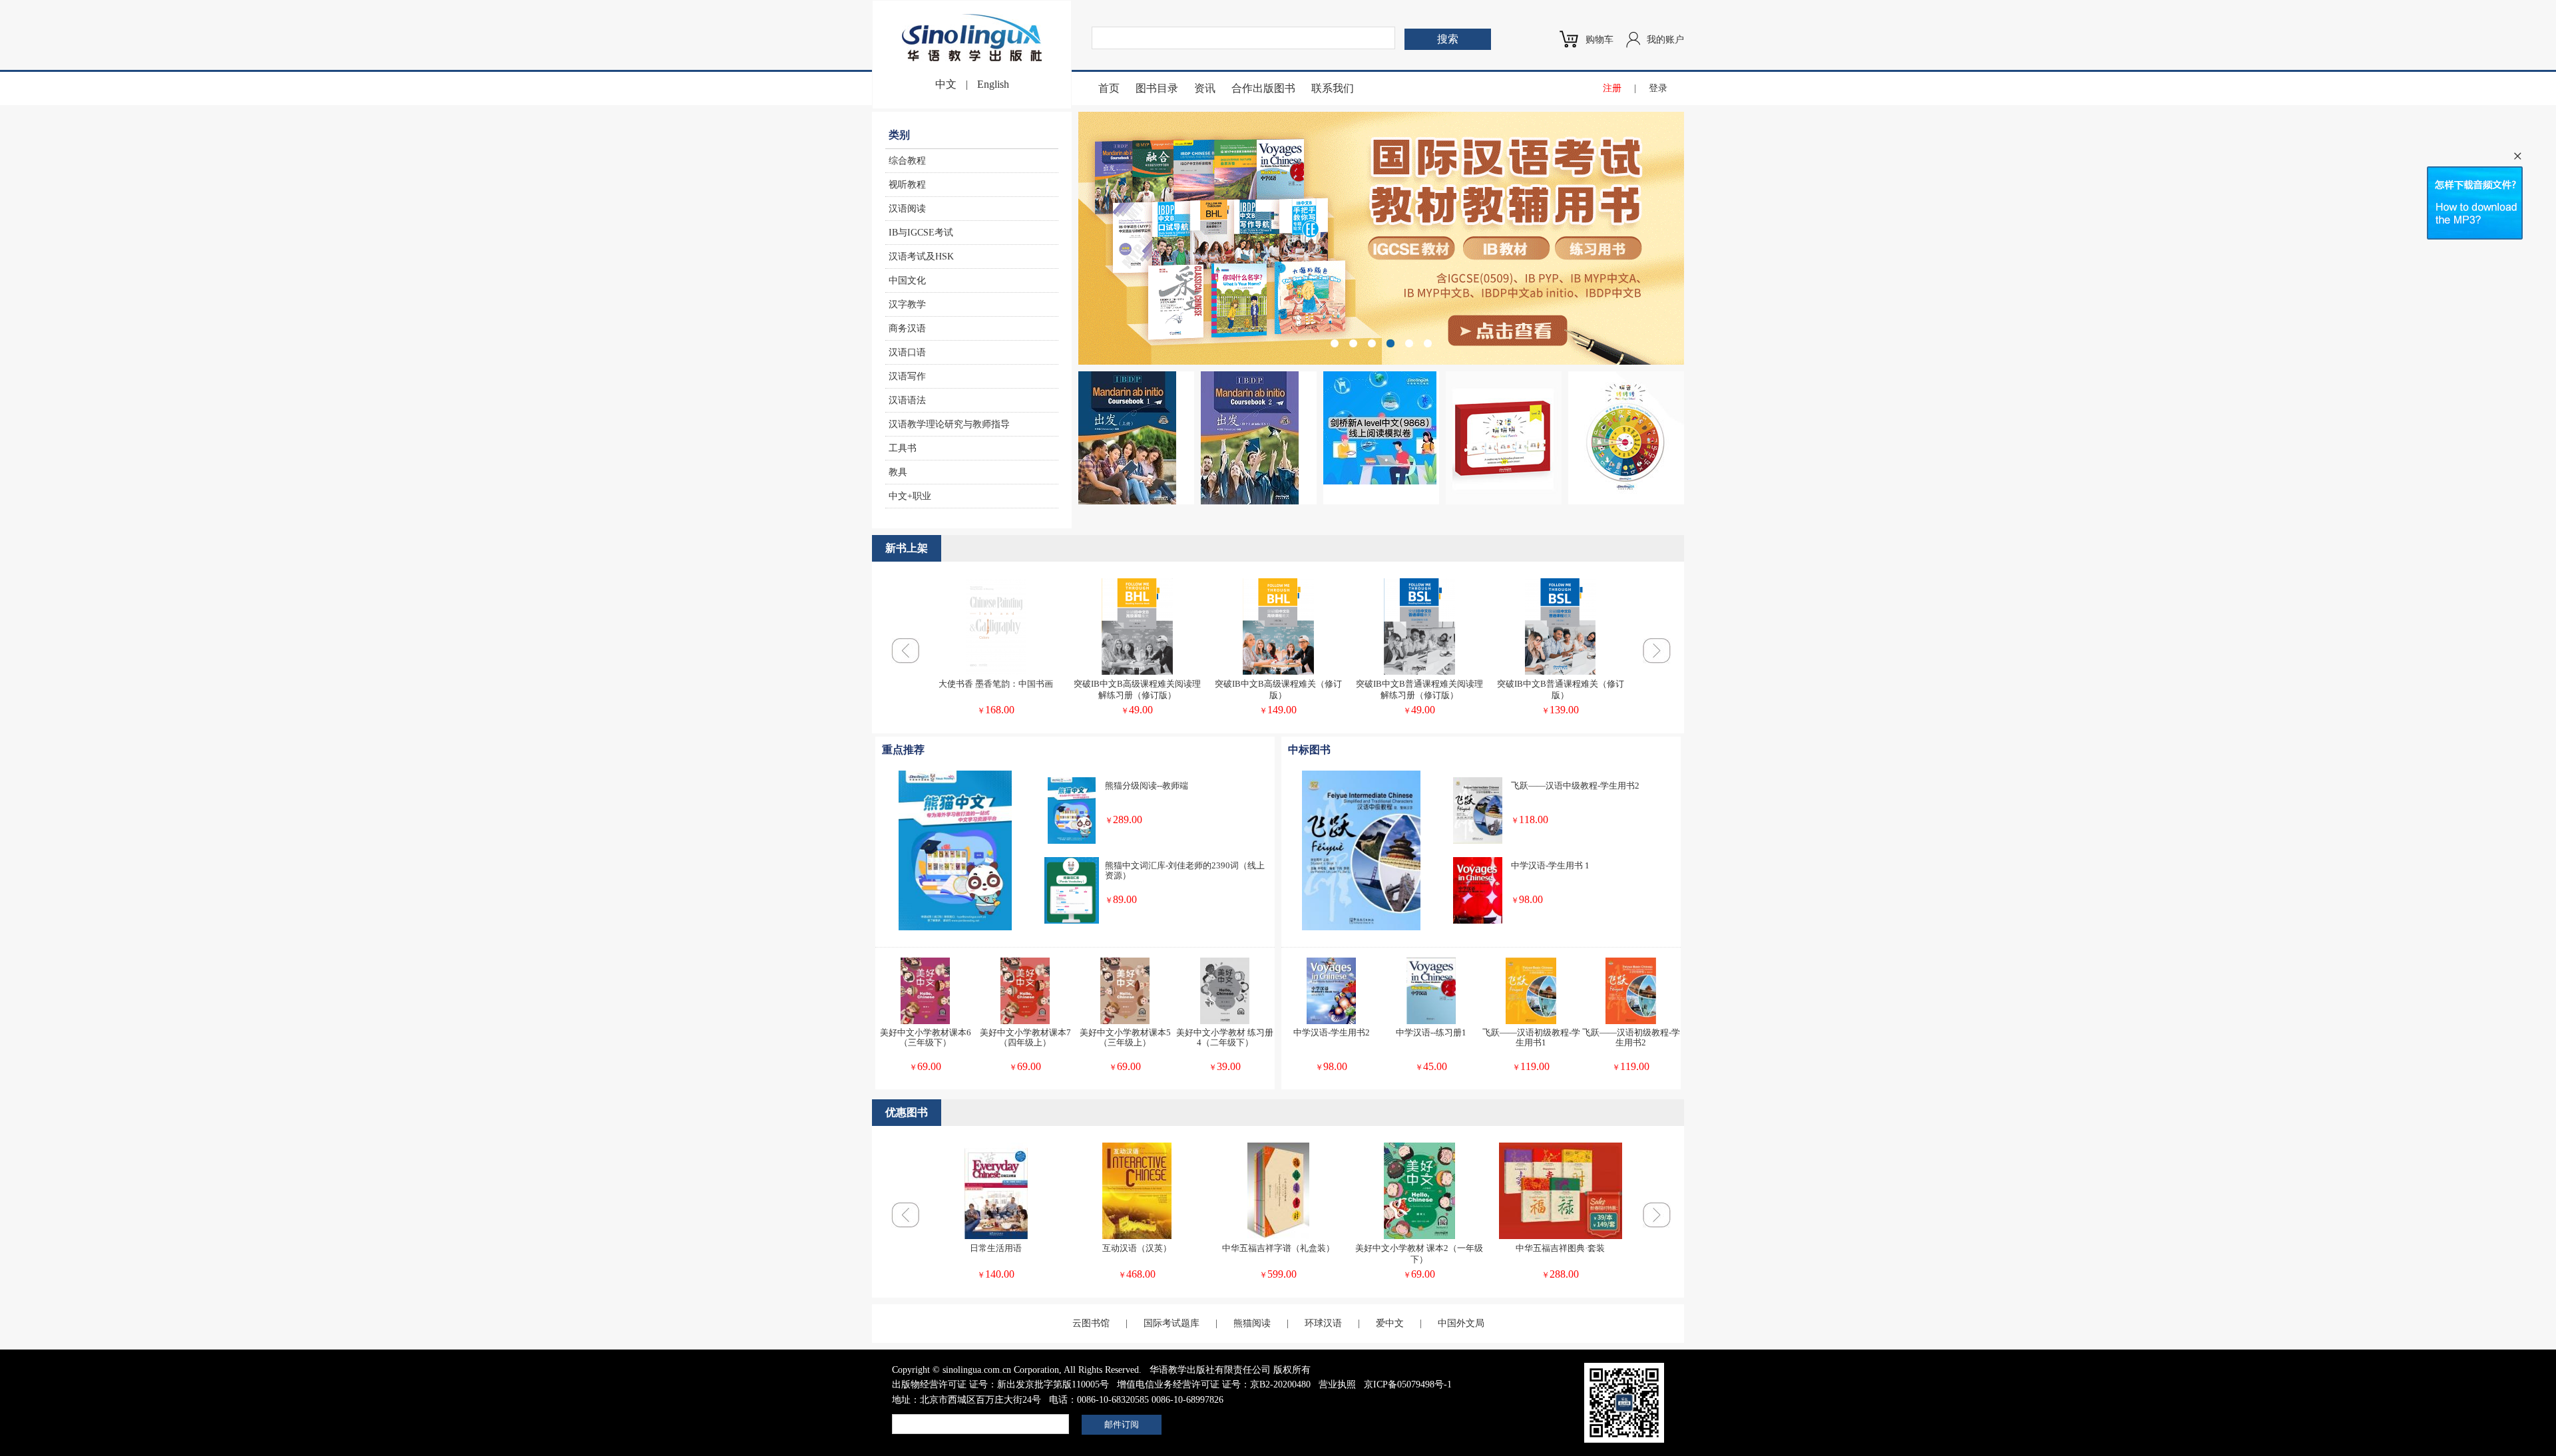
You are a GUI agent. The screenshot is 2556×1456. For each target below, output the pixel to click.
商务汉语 (907, 328)
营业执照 (1337, 1384)
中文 (946, 84)
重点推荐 (903, 750)
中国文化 (907, 280)
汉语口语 (907, 352)
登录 (1658, 88)
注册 (1612, 88)
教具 (898, 472)
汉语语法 (907, 400)
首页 (1109, 88)
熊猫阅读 (1252, 1323)
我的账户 (1665, 40)
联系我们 (1333, 88)
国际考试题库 (1171, 1323)
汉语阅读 (907, 209)
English (993, 84)
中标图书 (1309, 750)
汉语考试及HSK (921, 257)
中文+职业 (910, 496)
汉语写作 (907, 376)
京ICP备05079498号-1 (1408, 1384)
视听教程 (907, 185)
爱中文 (1390, 1323)
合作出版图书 (1263, 88)
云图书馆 (1091, 1323)
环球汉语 (1323, 1323)
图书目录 (1157, 88)
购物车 (1599, 40)
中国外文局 (1461, 1323)
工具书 (903, 448)
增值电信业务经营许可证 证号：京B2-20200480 (1214, 1384)
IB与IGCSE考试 (921, 233)
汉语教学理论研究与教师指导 (949, 424)
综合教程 (907, 161)
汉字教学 (907, 304)
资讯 (1205, 88)
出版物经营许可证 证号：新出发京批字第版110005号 (1000, 1384)
